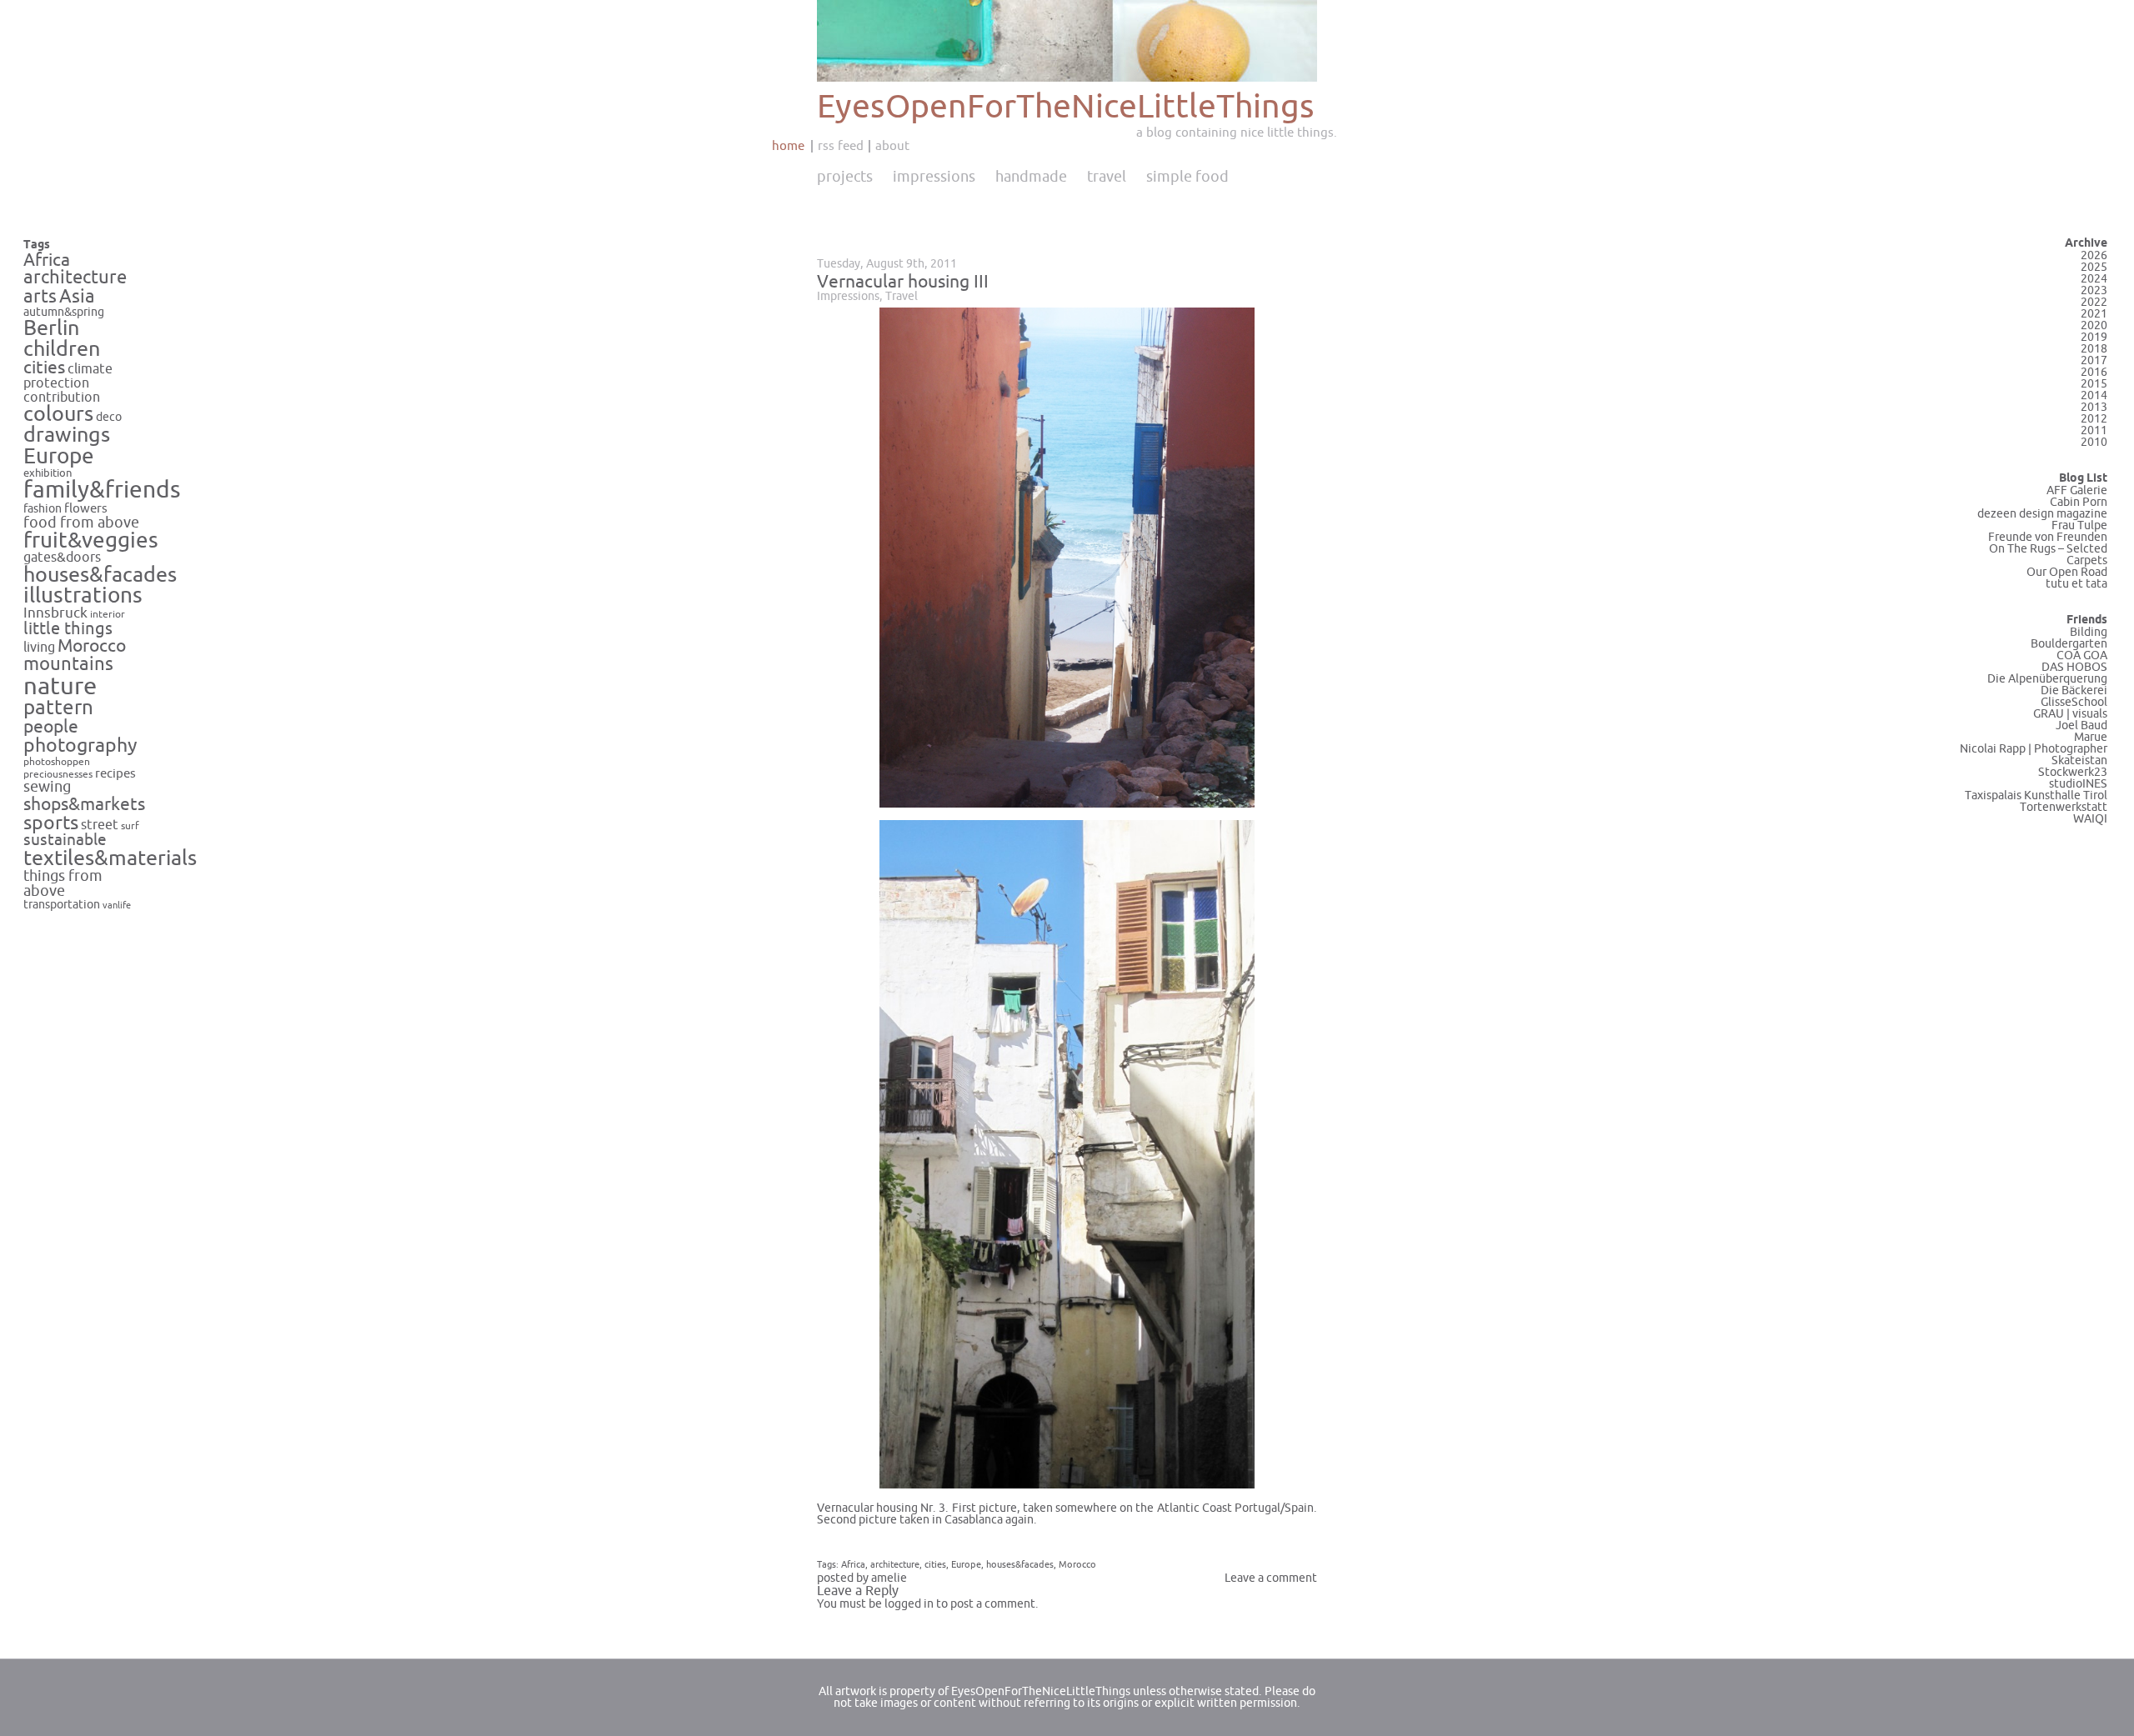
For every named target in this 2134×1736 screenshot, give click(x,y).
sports (51, 823)
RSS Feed (841, 146)
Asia (77, 297)
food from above (81, 523)
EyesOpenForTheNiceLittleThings (1066, 107)
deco (109, 417)
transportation (62, 905)
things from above (63, 884)
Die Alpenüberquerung (2047, 679)
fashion (43, 509)
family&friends (102, 490)
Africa (47, 260)
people (51, 727)
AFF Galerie (2077, 490)
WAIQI (2090, 819)
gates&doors (62, 558)
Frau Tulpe (2079, 525)
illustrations (83, 595)
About (892, 146)
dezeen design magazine (2042, 514)
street (100, 825)
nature (60, 686)
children (62, 349)
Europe (59, 456)
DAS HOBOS (2074, 667)
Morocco (92, 646)
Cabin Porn (2079, 502)
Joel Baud (2081, 725)
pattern (58, 708)
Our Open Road (2067, 572)
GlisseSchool (2074, 702)
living (39, 648)
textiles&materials (110, 858)
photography (80, 745)
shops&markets (84, 804)
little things (68, 629)
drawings (67, 435)
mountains (68, 664)
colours (58, 414)
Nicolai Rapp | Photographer (2034, 749)
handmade (1031, 177)
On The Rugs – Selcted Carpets (2048, 555)
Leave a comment (1271, 1578)
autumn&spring (64, 312)
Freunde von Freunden (2048, 537)
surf (130, 826)
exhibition (48, 473)
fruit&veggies (91, 541)
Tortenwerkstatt (2064, 807)
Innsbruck (55, 613)
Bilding (2089, 632)
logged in (909, 1604)
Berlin (51, 328)
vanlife (117, 906)
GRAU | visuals (2070, 714)
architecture (75, 278)
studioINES (2078, 784)
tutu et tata (2076, 584)
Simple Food (1187, 177)
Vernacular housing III (903, 282)
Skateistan (2079, 760)
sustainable (65, 840)
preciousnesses (58, 775)
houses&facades (100, 575)
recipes (115, 773)
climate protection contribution (68, 383)
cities (44, 368)
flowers (86, 508)
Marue (2091, 737)
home (788, 146)
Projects (845, 177)
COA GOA (2082, 655)
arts (40, 297)
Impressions (934, 177)
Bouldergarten (2069, 644)
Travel (1107, 177)
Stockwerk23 (2073, 772)
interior (108, 614)
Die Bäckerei (2074, 690)
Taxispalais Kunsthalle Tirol (2036, 795)
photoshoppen (57, 762)
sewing (47, 787)
